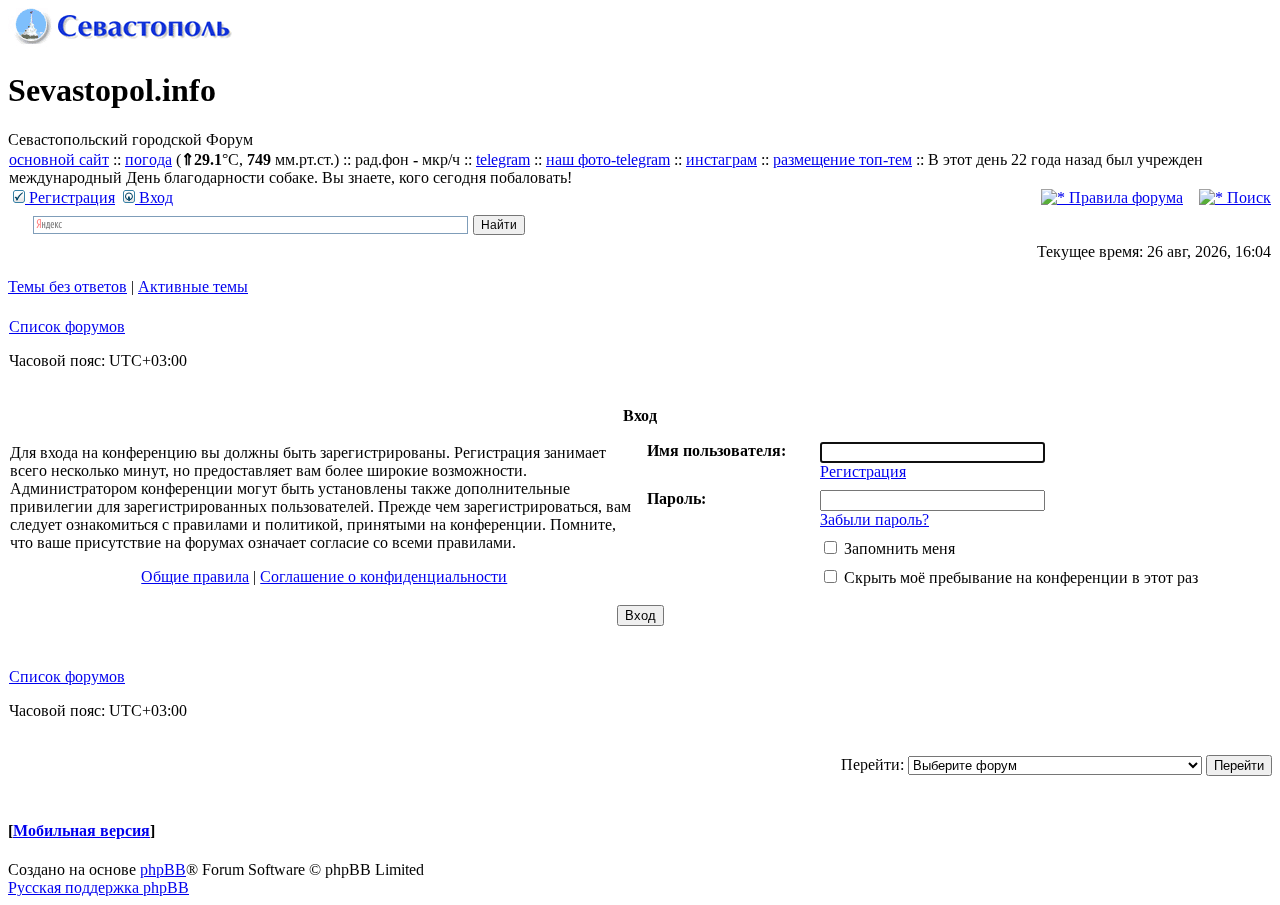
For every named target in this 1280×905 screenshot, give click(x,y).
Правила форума (1124, 197)
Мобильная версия (81, 830)
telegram (503, 159)
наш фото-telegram (608, 159)
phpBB (163, 869)
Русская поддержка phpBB (98, 887)
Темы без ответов (67, 286)
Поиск (1247, 197)
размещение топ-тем (842, 159)
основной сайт (59, 159)
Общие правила (195, 576)
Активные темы (193, 286)
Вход (154, 197)
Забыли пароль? (874, 519)
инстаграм (721, 159)
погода (148, 159)
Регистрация (70, 197)
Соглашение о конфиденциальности (383, 576)
